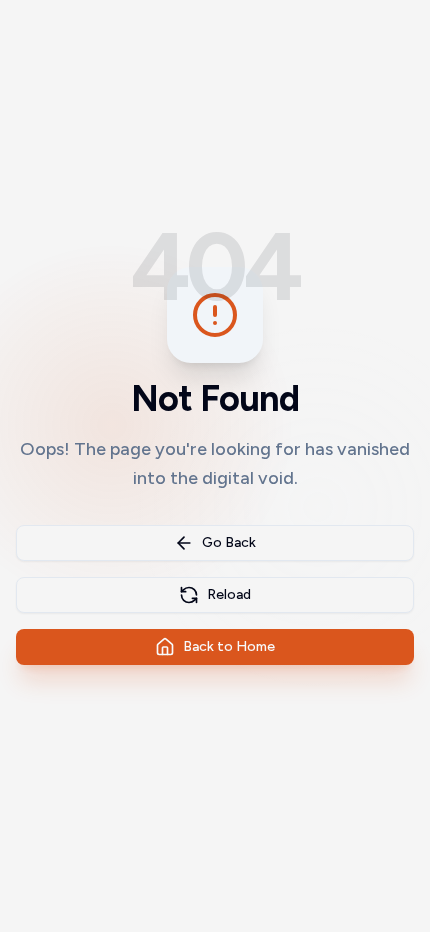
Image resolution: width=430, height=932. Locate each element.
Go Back (229, 542)
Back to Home (229, 646)
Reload (229, 594)
